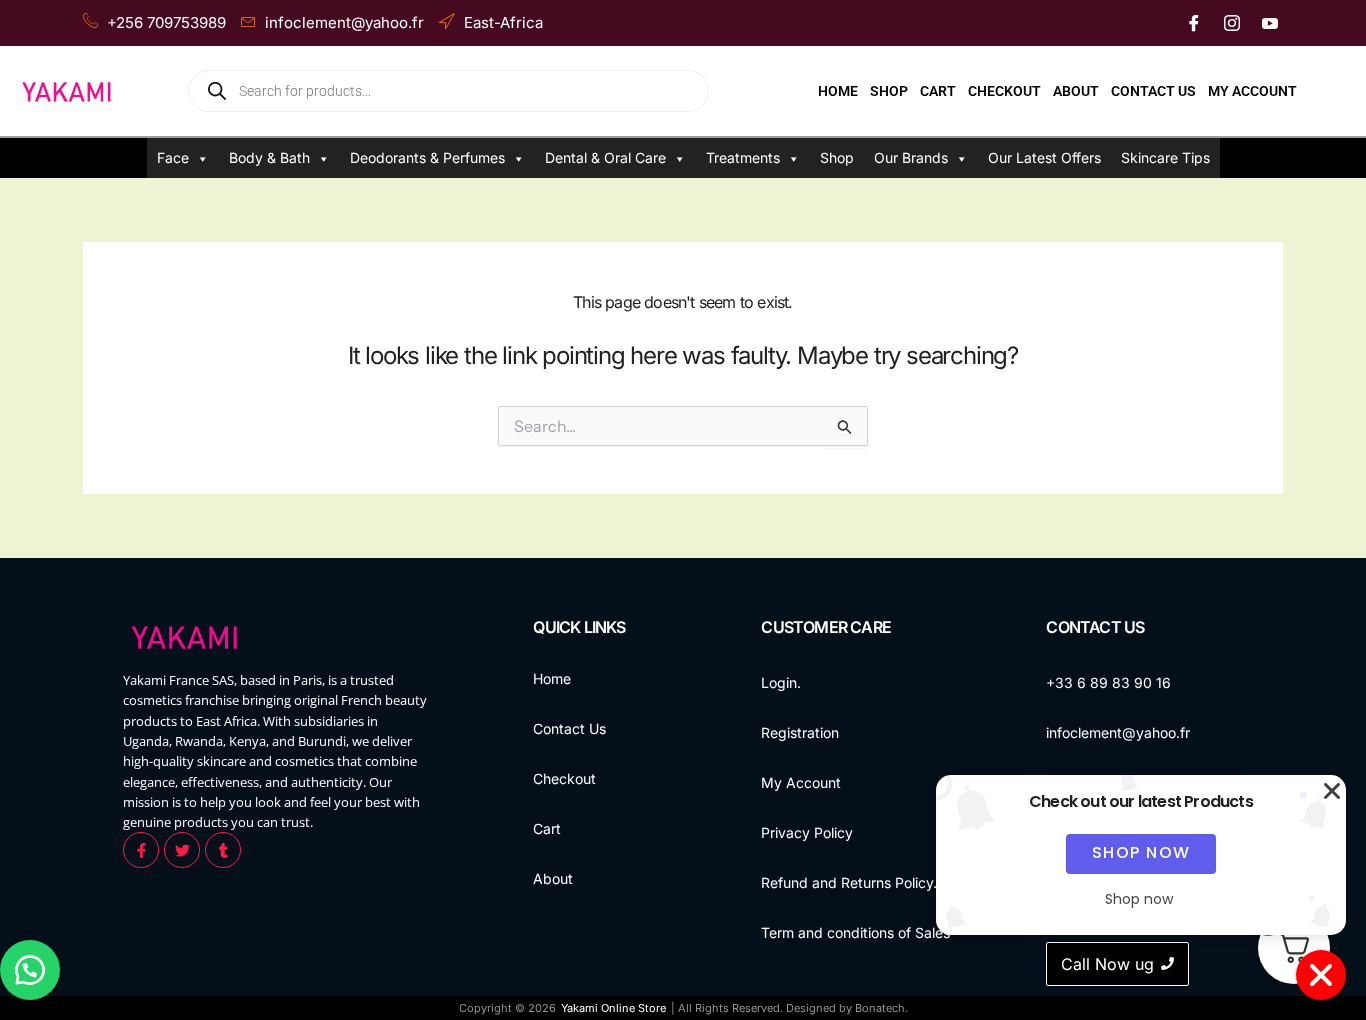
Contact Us (1153, 91)
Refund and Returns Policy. (849, 882)
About (1076, 91)
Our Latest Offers (1044, 157)
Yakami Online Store (613, 1008)
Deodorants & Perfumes (427, 157)
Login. (781, 682)
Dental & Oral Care (605, 157)
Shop (889, 91)
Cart (938, 91)
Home (838, 91)
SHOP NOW (1141, 852)
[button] (30, 970)
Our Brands (911, 157)
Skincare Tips (1165, 157)
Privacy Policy (807, 832)
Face (173, 157)
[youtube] (1270, 23)
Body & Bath (269, 157)
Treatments (743, 157)
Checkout (1004, 91)
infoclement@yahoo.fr (1118, 732)
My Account (1252, 91)
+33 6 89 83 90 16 (1108, 682)
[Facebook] (1194, 23)
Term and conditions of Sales (855, 932)
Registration (800, 732)
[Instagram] (1232, 23)
